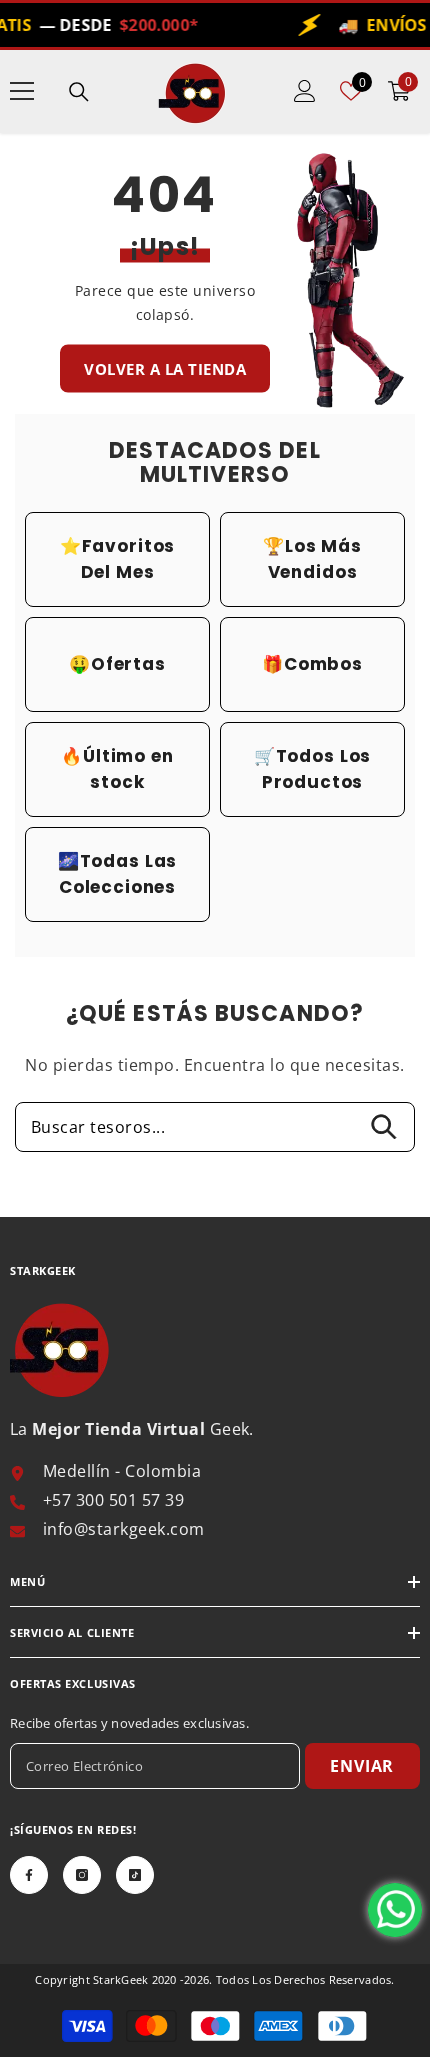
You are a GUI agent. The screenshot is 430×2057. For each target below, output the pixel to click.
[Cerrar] (401, 806)
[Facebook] (159, 1221)
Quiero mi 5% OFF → (214, 1111)
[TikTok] (259, 1221)
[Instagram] (209, 1221)
